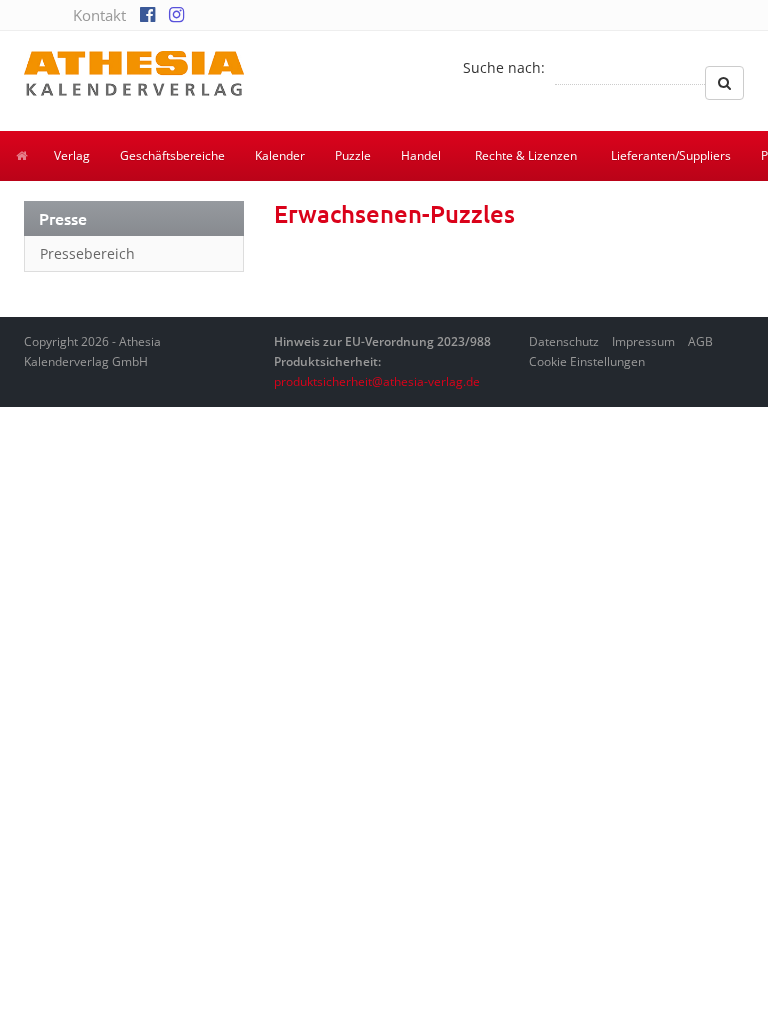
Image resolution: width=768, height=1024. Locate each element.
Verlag (72, 155)
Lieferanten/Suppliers (671, 155)
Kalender (280, 155)
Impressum (643, 341)
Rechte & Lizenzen (526, 155)
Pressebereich (87, 253)
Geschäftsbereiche (172, 155)
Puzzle (353, 155)
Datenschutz (564, 341)
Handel (421, 155)
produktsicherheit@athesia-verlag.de (377, 381)
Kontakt (99, 15)
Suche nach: (504, 67)
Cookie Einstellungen (587, 361)
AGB (700, 341)
